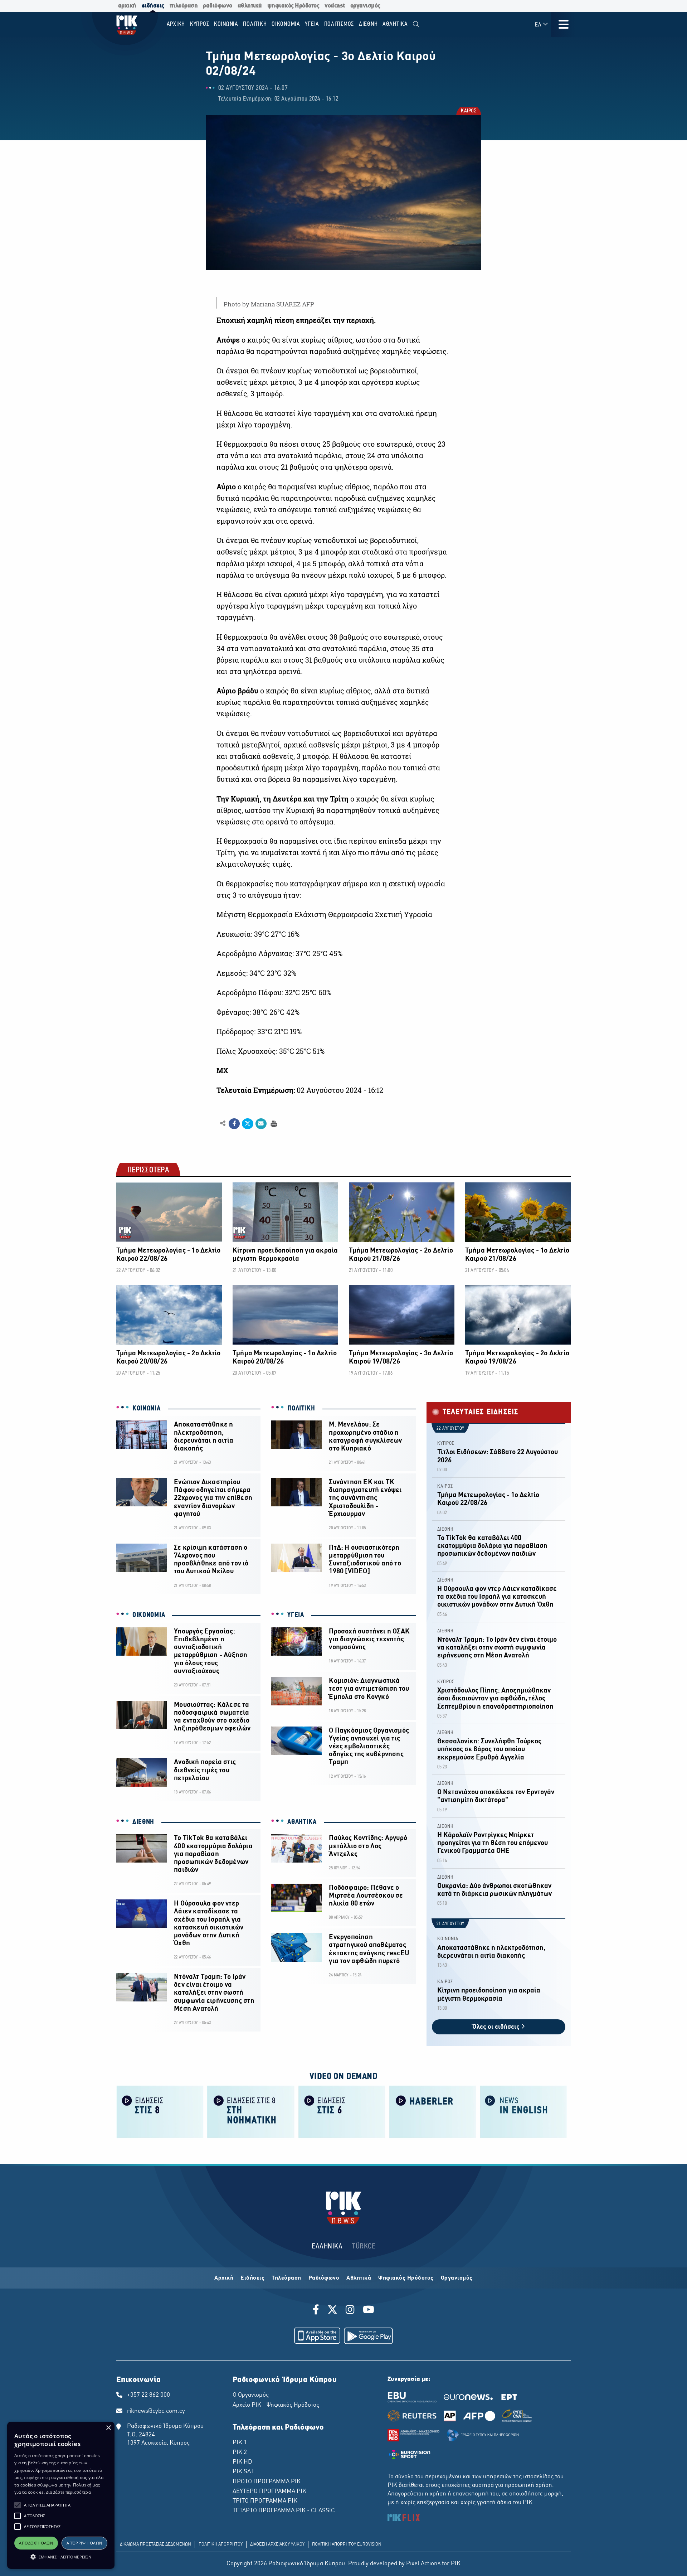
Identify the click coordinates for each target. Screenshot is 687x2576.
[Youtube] (369, 2311)
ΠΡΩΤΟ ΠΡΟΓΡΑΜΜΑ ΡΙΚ (267, 2482)
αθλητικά (250, 6)
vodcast (335, 6)
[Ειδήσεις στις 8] (160, 2111)
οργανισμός (365, 6)
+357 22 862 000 (148, 2395)
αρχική (127, 6)
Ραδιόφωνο (324, 2278)
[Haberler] (433, 2111)
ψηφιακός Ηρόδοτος (293, 6)
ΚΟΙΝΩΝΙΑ (147, 1409)
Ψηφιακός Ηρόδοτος (406, 2278)
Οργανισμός (457, 2278)
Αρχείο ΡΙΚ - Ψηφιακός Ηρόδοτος (276, 2405)
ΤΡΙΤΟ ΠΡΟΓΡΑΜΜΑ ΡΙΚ (265, 2501)
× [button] (108, 2428)
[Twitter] (332, 2311)
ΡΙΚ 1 (240, 2443)
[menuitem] (416, 25)
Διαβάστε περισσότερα (69, 2492)
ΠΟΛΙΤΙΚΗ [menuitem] (255, 24)
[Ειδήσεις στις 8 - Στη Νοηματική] (251, 2111)
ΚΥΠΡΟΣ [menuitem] (200, 24)
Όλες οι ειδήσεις (497, 2027)
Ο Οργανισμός (251, 2395)
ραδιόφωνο (218, 6)
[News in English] (523, 2111)
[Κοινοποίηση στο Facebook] (234, 1124)
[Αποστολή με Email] (261, 1124)
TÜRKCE (364, 2246)
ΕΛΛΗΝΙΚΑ (327, 2246)
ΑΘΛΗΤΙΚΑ (302, 1822)
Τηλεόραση (286, 2278)
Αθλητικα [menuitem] (395, 24)
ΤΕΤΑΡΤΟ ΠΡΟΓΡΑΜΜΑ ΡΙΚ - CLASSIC (284, 2511)
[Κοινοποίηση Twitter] (247, 1124)
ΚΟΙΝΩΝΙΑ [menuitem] (226, 24)
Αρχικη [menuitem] (176, 24)
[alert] (61, 2495)
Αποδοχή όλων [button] (36, 2543)
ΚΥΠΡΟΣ (446, 1444)
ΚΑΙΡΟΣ (468, 112)
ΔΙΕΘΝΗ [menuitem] (368, 24)
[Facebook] (317, 2311)
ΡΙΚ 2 (240, 2452)
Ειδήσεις (252, 2278)
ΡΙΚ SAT (243, 2472)
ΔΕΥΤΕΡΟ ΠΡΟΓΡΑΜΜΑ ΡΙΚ (269, 2492)
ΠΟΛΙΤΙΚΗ (301, 1409)
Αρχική (224, 2278)
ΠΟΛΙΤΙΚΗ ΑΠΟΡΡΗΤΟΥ (221, 2544)
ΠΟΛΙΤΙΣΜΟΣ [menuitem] (339, 24)
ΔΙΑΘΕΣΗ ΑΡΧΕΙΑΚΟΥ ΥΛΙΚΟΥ (277, 2544)
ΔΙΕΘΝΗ (143, 1822)
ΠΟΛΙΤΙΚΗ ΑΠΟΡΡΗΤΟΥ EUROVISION (347, 2544)
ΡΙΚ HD (242, 2462)
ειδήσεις (153, 6)
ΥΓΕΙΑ (296, 1615)
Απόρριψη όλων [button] (84, 2543)
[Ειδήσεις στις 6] (342, 2111)
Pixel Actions (423, 2564)
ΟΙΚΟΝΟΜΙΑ (149, 1615)
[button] (18, 2505)
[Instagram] (350, 2311)
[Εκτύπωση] (273, 1123)
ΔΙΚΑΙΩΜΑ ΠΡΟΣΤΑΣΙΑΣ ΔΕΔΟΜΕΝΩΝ (155, 2544)
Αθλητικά (359, 2278)
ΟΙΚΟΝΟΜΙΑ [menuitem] (286, 24)
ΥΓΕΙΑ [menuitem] (312, 24)
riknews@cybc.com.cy (156, 2411)
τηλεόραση (184, 6)
